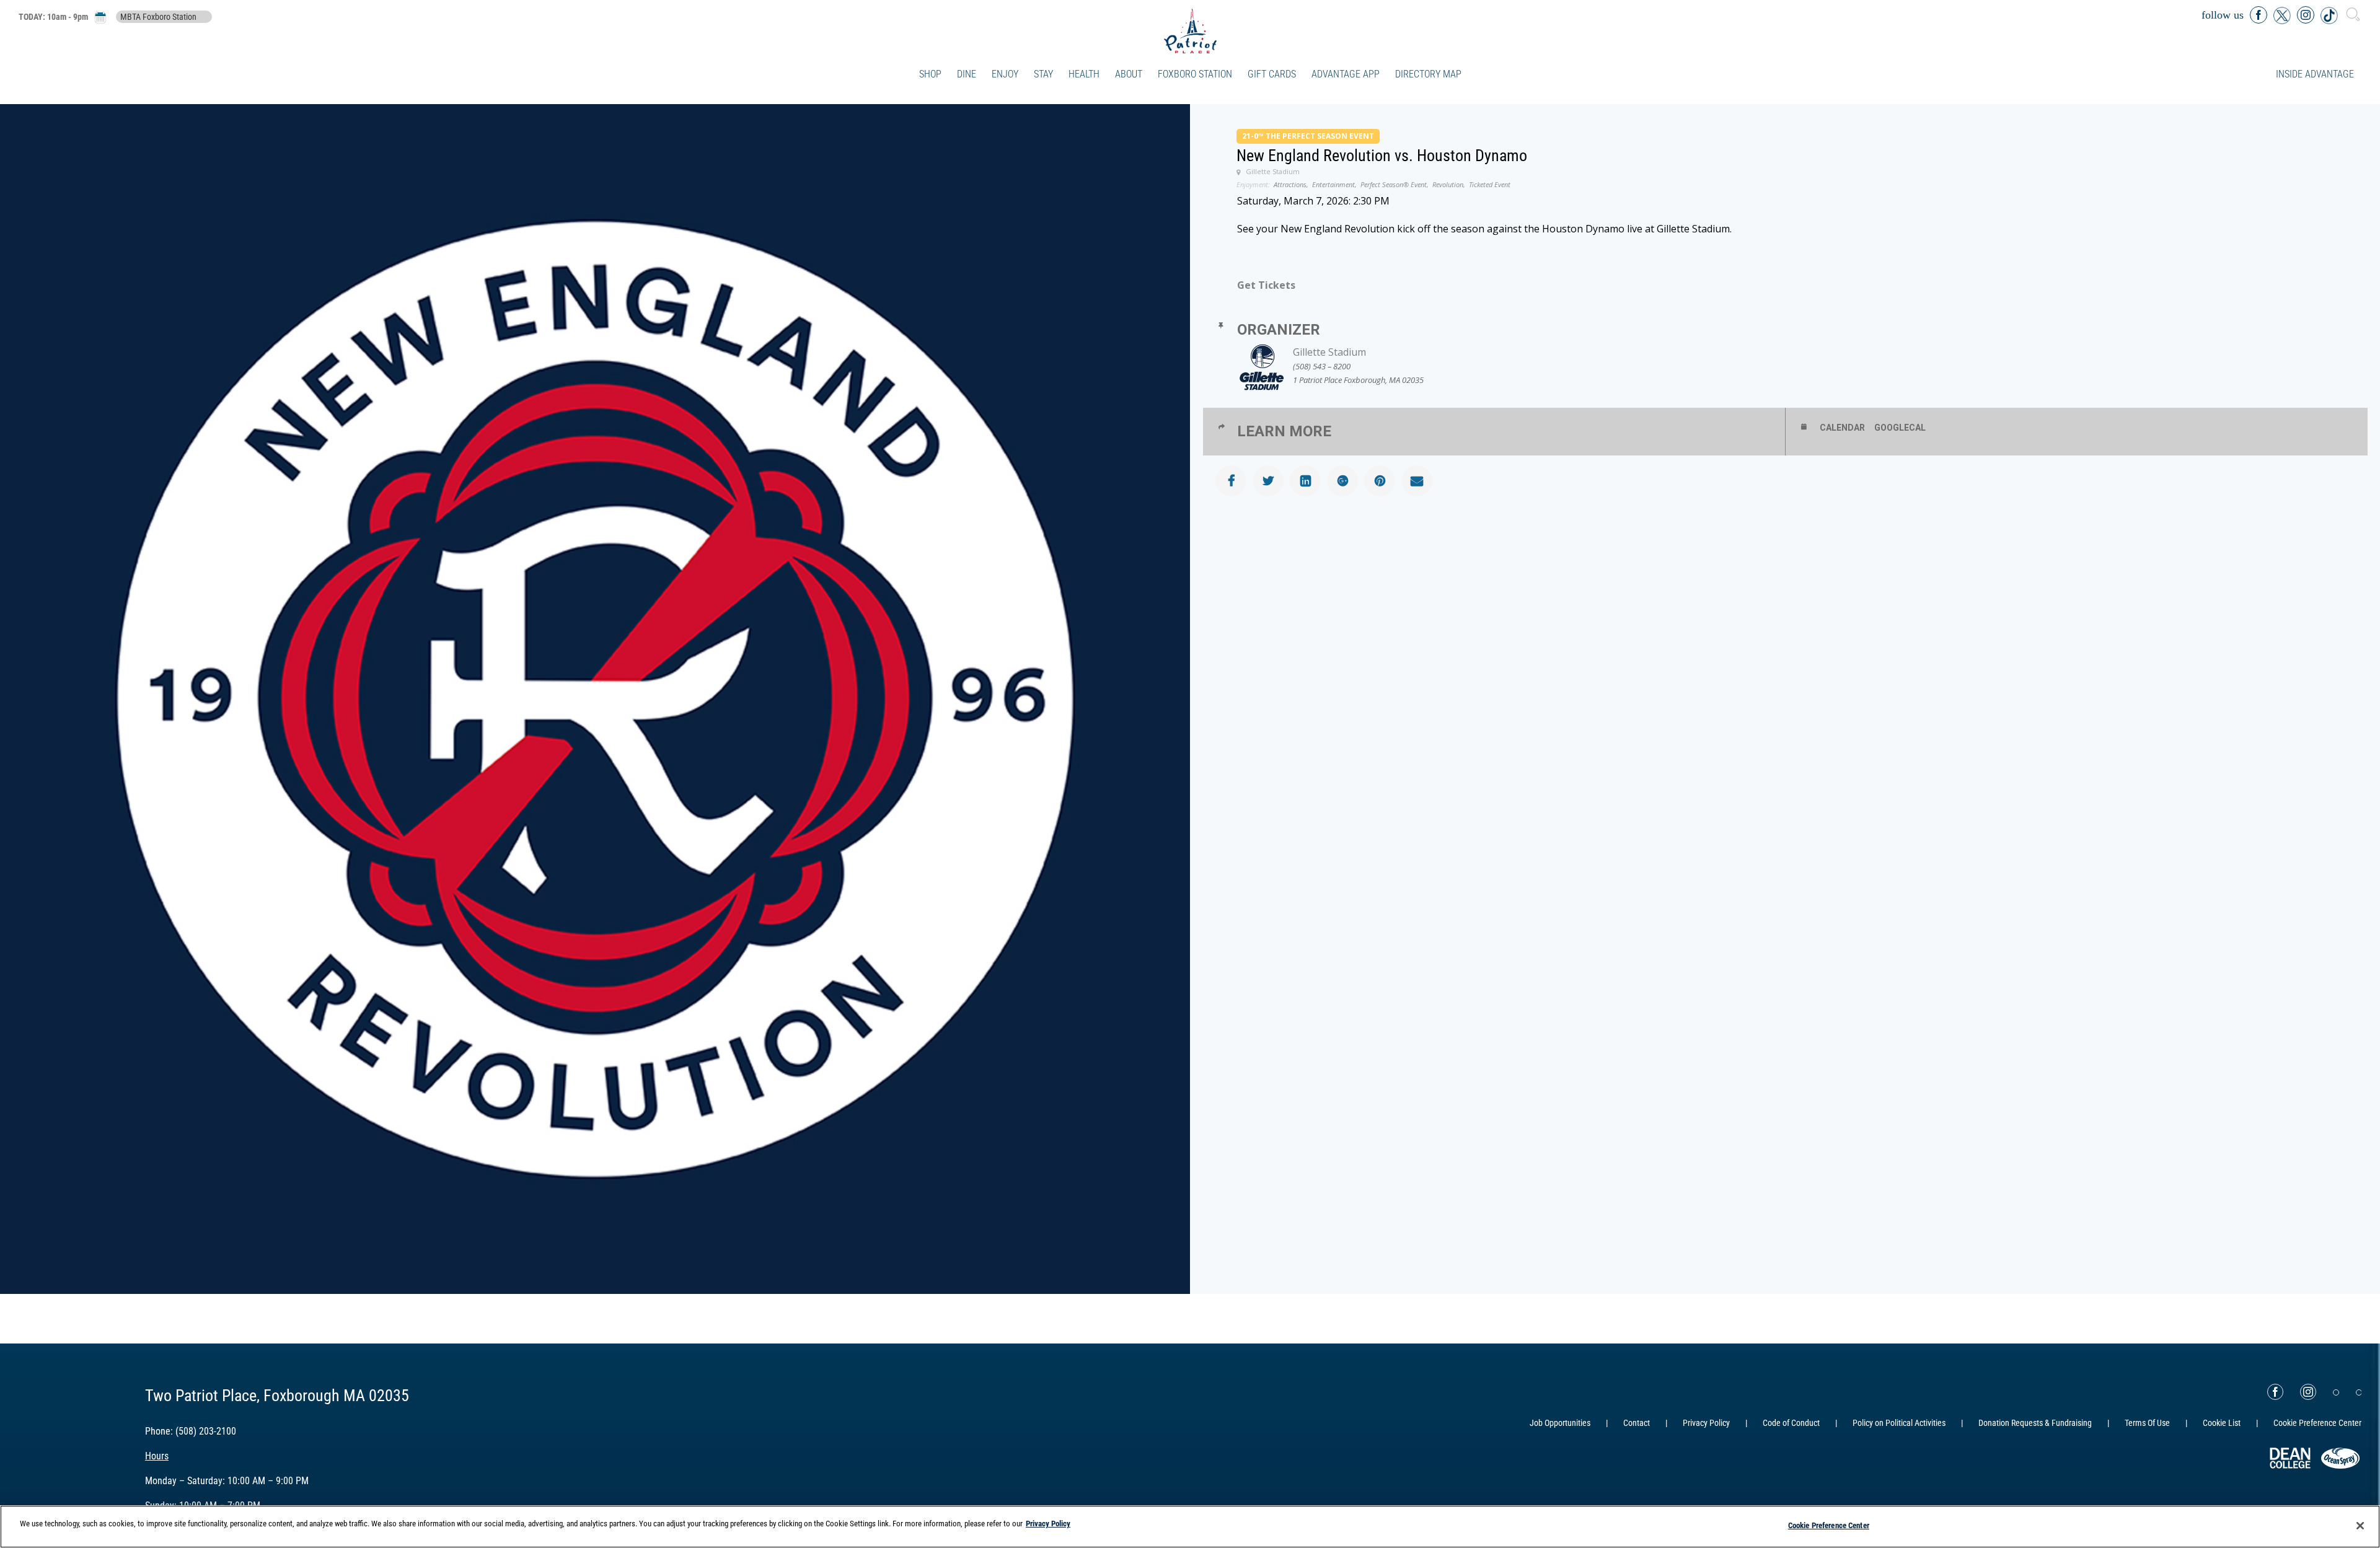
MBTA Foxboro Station (158, 17)
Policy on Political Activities (1899, 1423)
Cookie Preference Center (1829, 1525)
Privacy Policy (1706, 1423)
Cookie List (2222, 1423)
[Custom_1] (2359, 1392)
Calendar (1842, 428)
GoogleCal (1900, 428)
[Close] (2360, 1526)
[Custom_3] (2336, 1392)
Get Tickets (1266, 285)
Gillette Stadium (1329, 352)
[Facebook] (2275, 1392)
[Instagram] (2308, 1392)
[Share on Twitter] (1268, 481)
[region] (1190, 1527)
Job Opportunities (1560, 1423)
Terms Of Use (2147, 1423)
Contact (1637, 1423)
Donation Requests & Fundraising (2035, 1423)
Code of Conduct (1791, 1423)
